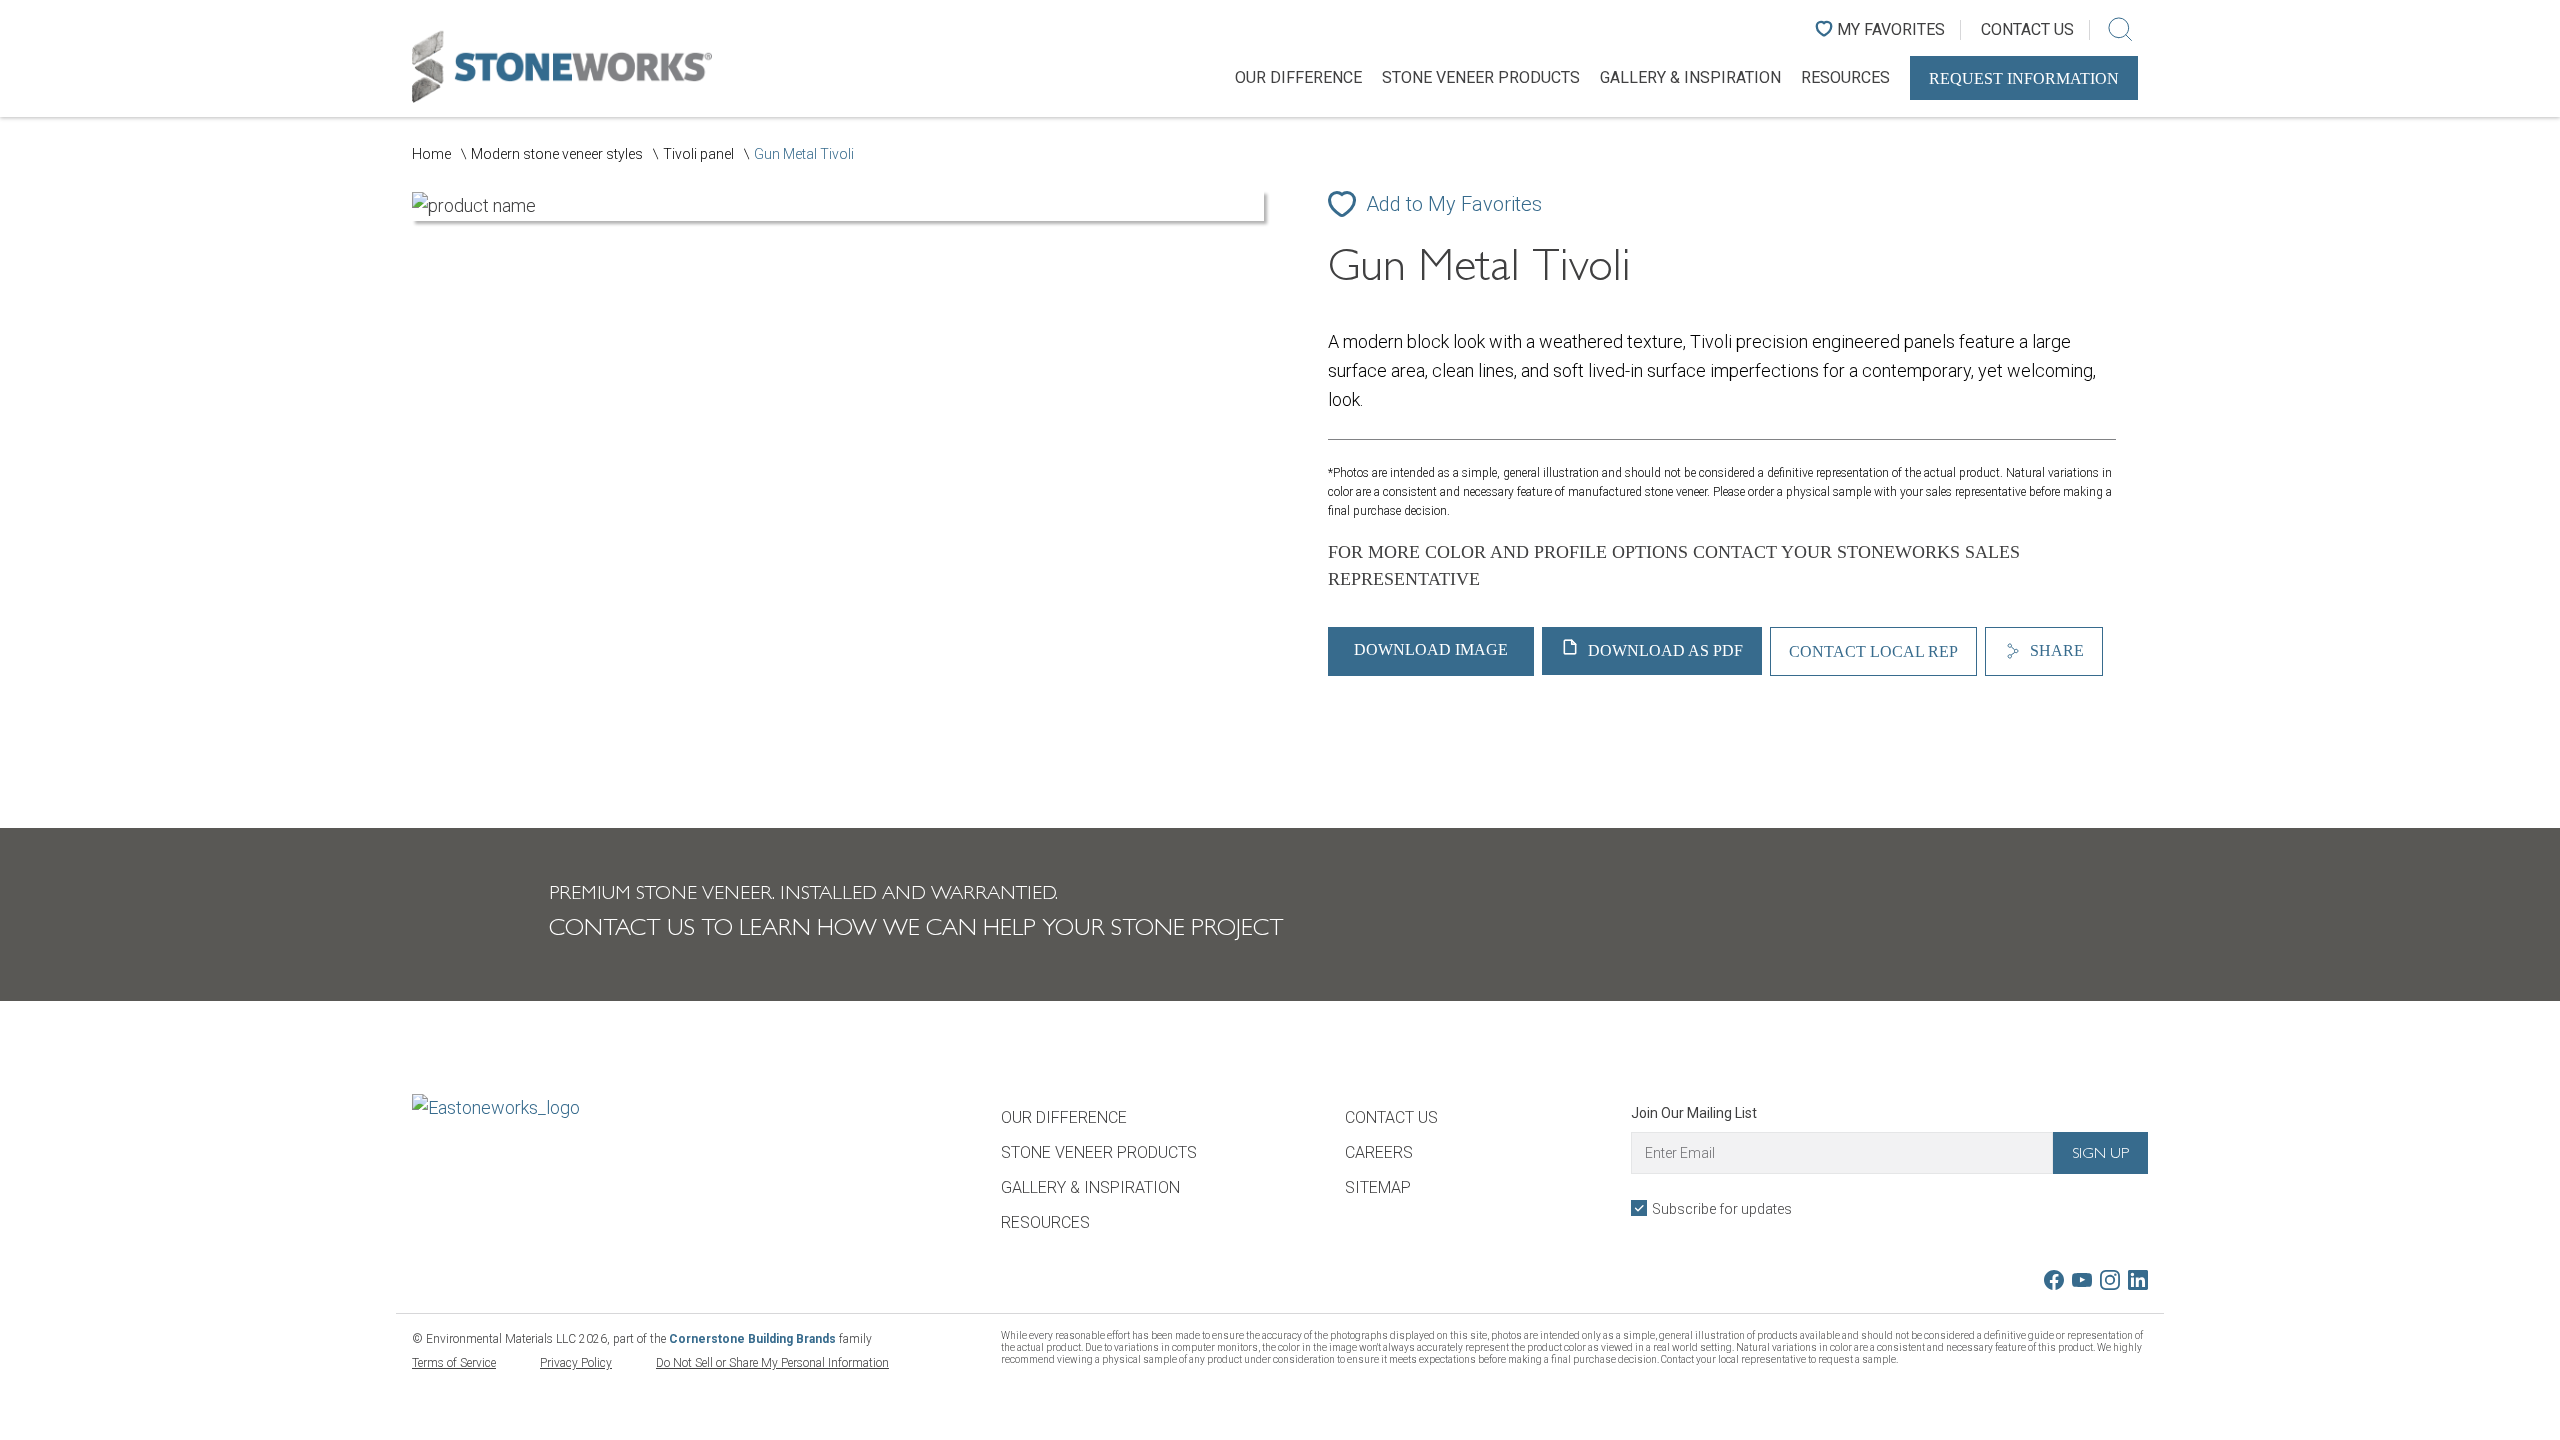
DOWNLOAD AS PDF (1663, 650)
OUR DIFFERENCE (1298, 77)
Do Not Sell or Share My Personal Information (772, 1363)
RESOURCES (1845, 77)
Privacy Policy (576, 1363)
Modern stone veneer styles (557, 154)
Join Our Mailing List (1694, 1113)
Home (431, 154)
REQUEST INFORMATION (2024, 78)
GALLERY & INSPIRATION (1690, 77)
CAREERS (1379, 1152)
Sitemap (1378, 1187)
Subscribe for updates (1722, 1209)
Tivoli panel (698, 154)
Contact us (2027, 29)
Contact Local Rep (1873, 651)
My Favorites (1891, 29)
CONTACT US (1391, 1117)
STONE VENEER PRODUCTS (1481, 77)
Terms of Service (454, 1363)
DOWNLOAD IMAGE (1431, 649)
